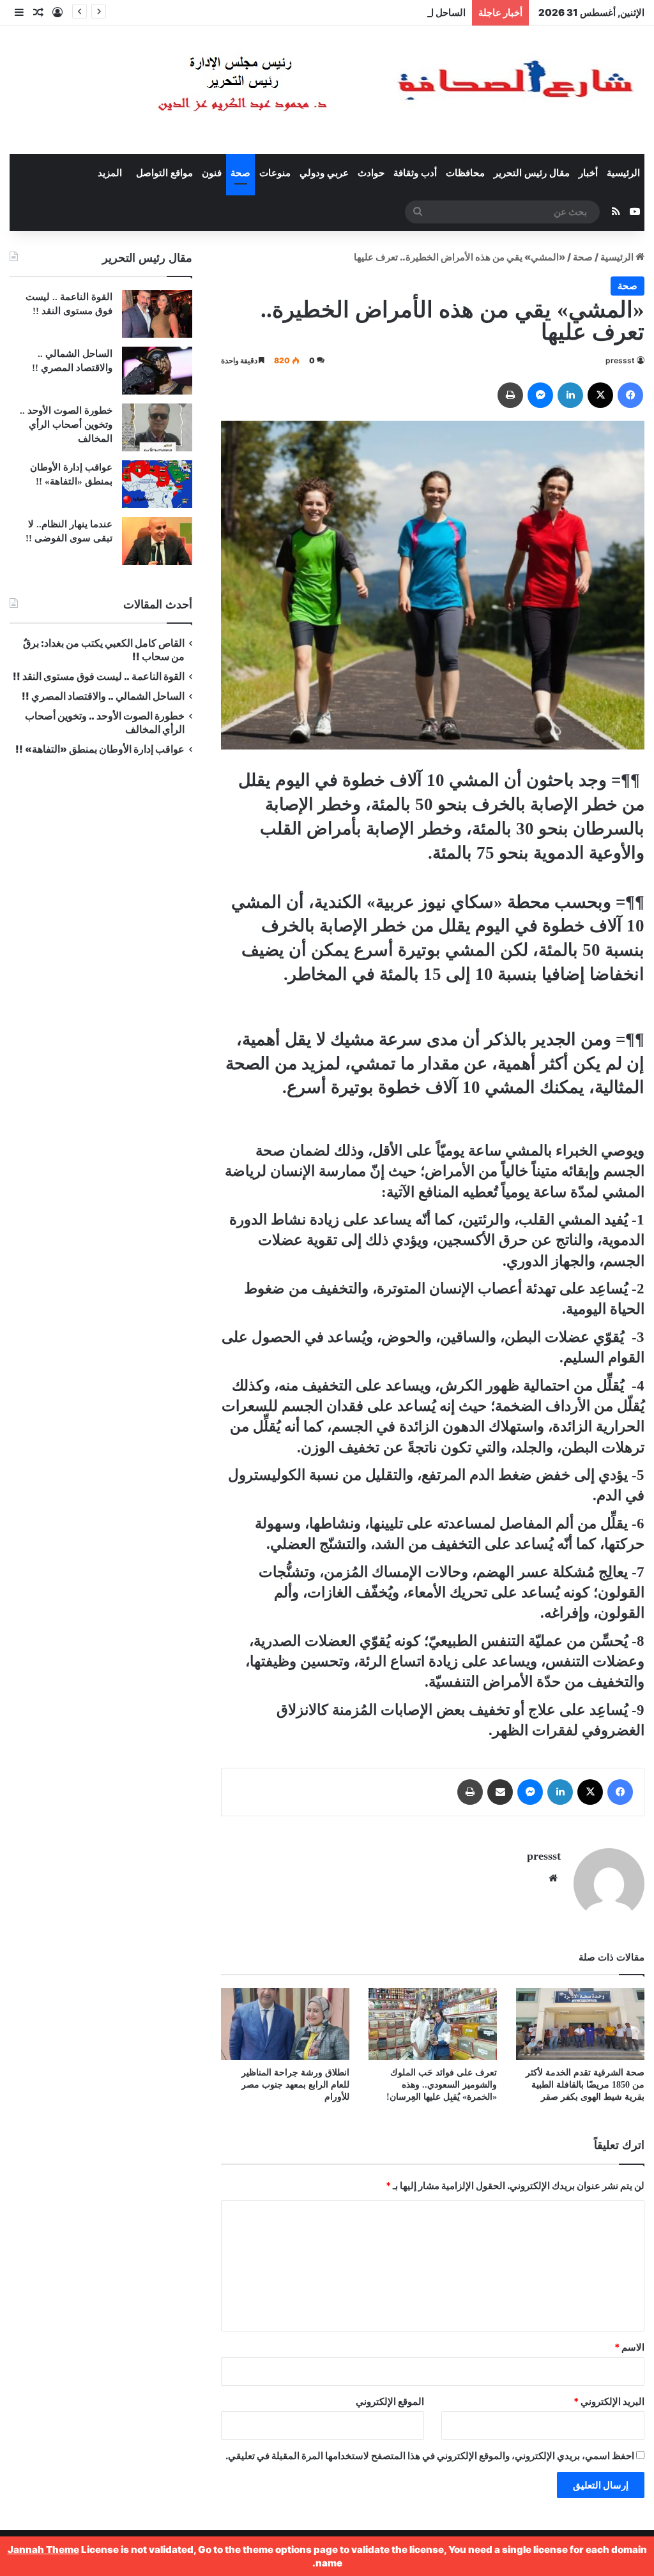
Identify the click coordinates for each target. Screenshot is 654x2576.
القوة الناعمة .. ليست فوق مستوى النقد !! (99, 676)
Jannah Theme (43, 2550)
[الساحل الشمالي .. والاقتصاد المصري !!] (157, 371)
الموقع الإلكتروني (390, 2401)
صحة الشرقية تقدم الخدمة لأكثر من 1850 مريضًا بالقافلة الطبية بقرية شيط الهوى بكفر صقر (585, 2085)
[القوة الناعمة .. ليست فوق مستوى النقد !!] (157, 314)
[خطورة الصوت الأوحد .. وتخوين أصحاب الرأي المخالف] (157, 427)
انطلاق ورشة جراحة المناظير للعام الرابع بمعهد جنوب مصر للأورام (295, 2085)
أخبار (588, 173)
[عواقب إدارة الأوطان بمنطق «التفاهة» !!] (157, 484)
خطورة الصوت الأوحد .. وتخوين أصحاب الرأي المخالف (66, 425)
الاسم (629, 2347)
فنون (212, 173)
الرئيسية (623, 173)
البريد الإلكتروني (609, 2401)
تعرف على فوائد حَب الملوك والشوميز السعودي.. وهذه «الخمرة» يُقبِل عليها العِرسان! (442, 2085)
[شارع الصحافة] (357, 90)
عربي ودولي (324, 173)
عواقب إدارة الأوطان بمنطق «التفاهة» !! (99, 749)
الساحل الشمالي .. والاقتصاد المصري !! (388, 12)
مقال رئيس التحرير (532, 173)
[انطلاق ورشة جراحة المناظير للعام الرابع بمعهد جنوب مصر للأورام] (285, 2024)
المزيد (110, 173)
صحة (240, 173)
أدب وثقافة (415, 173)
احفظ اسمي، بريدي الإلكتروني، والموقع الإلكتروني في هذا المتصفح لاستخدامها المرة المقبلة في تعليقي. (430, 2456)
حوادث (371, 173)
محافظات (465, 173)
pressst (620, 360)
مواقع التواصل (164, 173)
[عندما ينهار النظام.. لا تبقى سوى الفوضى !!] (157, 541)
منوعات (275, 173)
